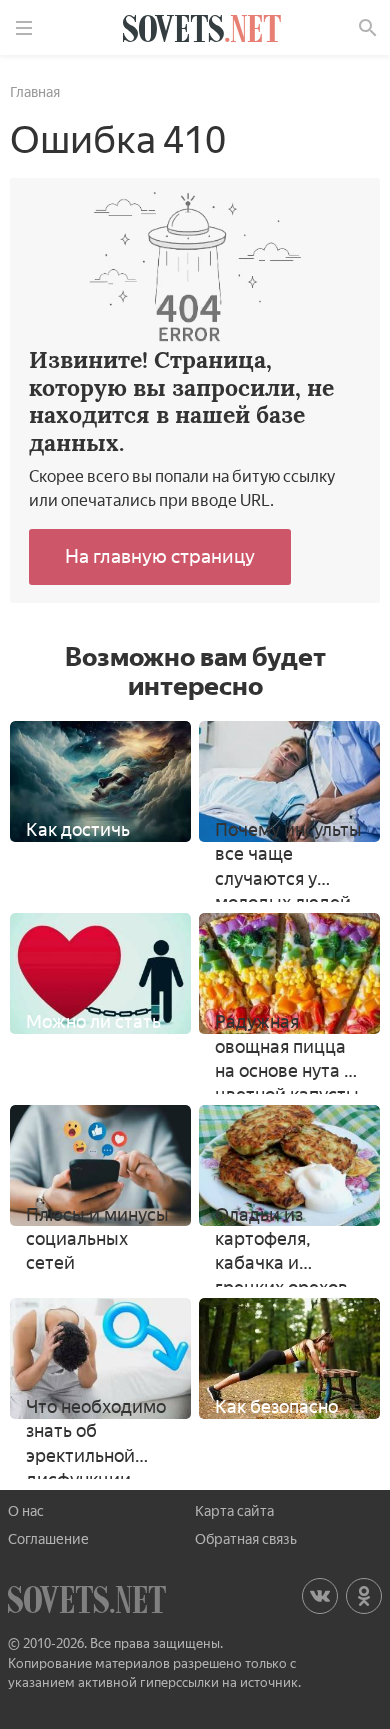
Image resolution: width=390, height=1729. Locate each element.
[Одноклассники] (364, 1596)
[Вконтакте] (320, 1596)
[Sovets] (202, 32)
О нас (26, 1511)
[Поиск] (368, 28)
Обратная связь (246, 1539)
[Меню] (24, 28)
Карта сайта (234, 1511)
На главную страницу (160, 556)
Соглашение (48, 1539)
